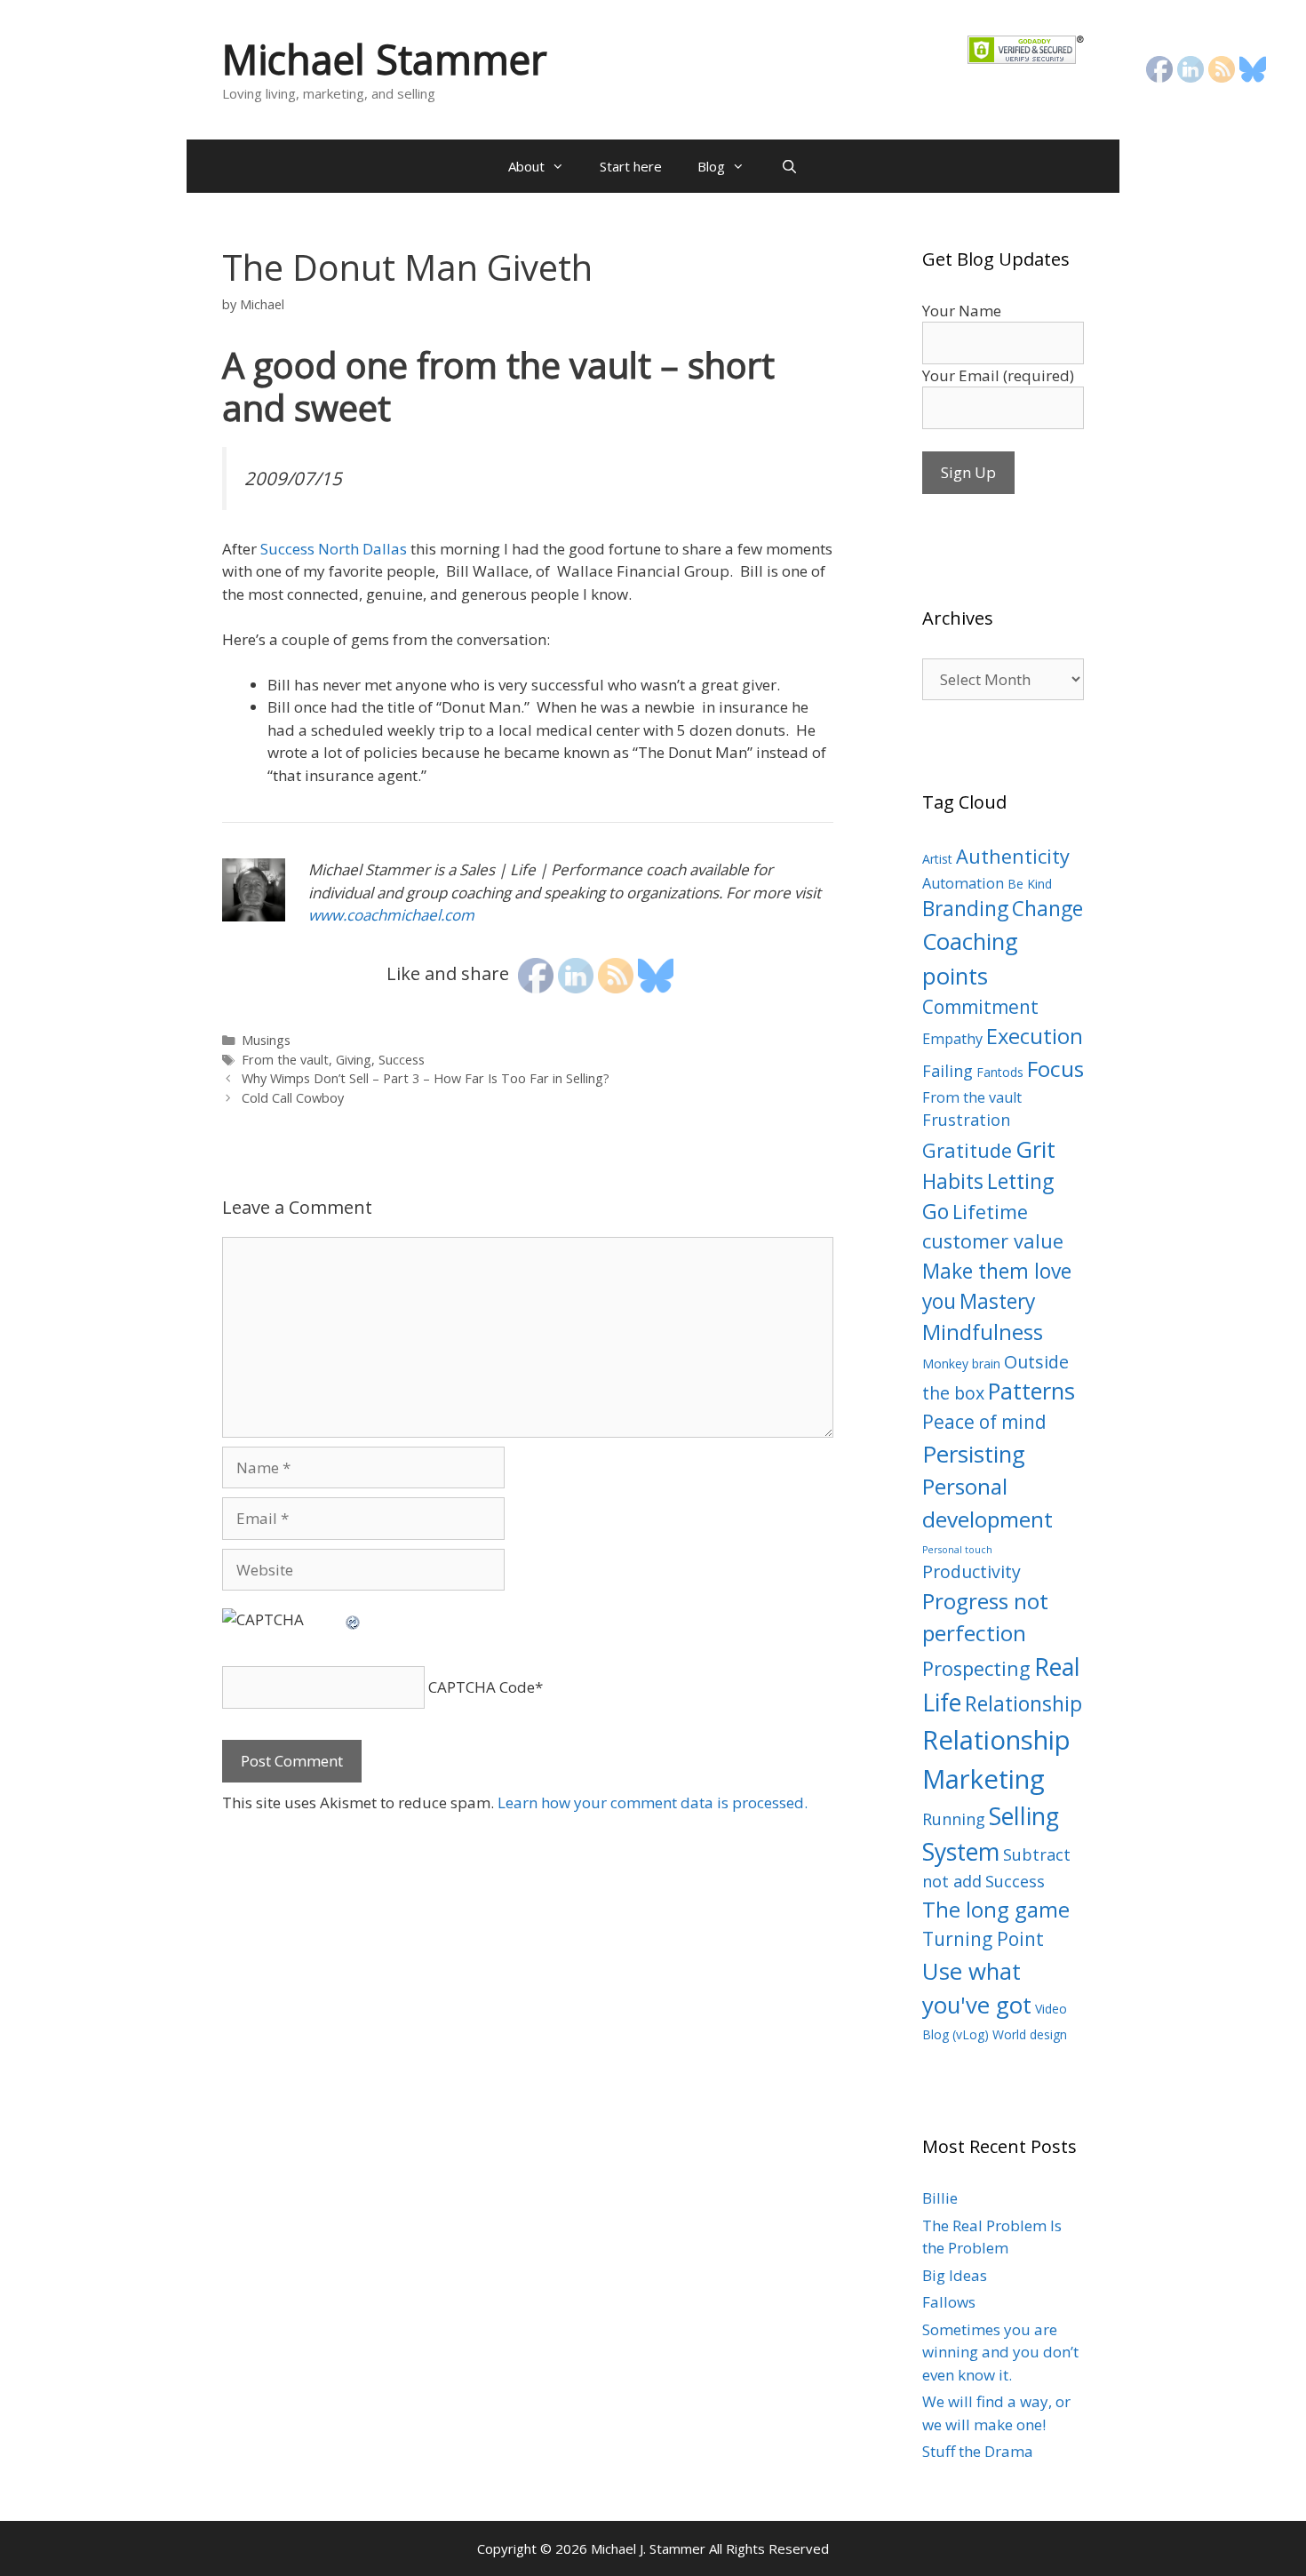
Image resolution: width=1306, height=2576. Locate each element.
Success (402, 1060)
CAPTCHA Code (482, 1687)
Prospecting (976, 1668)
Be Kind (1030, 884)
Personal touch (957, 1550)
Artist (937, 859)
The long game (996, 1910)
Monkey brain (961, 1364)
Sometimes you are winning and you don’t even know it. (1000, 2352)
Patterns (1031, 1391)
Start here (631, 166)
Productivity (972, 1571)
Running (954, 1819)
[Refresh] (354, 1619)
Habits (953, 1181)
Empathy (952, 1039)
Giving (354, 1060)
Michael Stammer (385, 59)
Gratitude (967, 1150)
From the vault (285, 1060)
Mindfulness (983, 1332)
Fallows (949, 2302)
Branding (965, 909)
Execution (1035, 1036)
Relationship (1023, 1704)
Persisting (974, 1454)
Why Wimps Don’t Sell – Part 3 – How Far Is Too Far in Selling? (426, 1078)
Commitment (980, 1007)
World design (1030, 2034)
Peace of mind (984, 1422)
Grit (1035, 1149)
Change (1047, 909)
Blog (711, 166)
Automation (963, 883)
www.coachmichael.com (391, 915)
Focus (1055, 1069)
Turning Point (983, 1939)
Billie (940, 2198)
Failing (948, 1071)
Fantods (1000, 1072)
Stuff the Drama (978, 2451)
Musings (266, 1040)
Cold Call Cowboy (293, 1098)
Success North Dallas (334, 549)
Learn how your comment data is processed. (653, 1802)
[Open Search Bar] (788, 166)
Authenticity (1013, 856)
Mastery (997, 1301)
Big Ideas (955, 2275)
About (526, 166)
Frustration (966, 1120)
